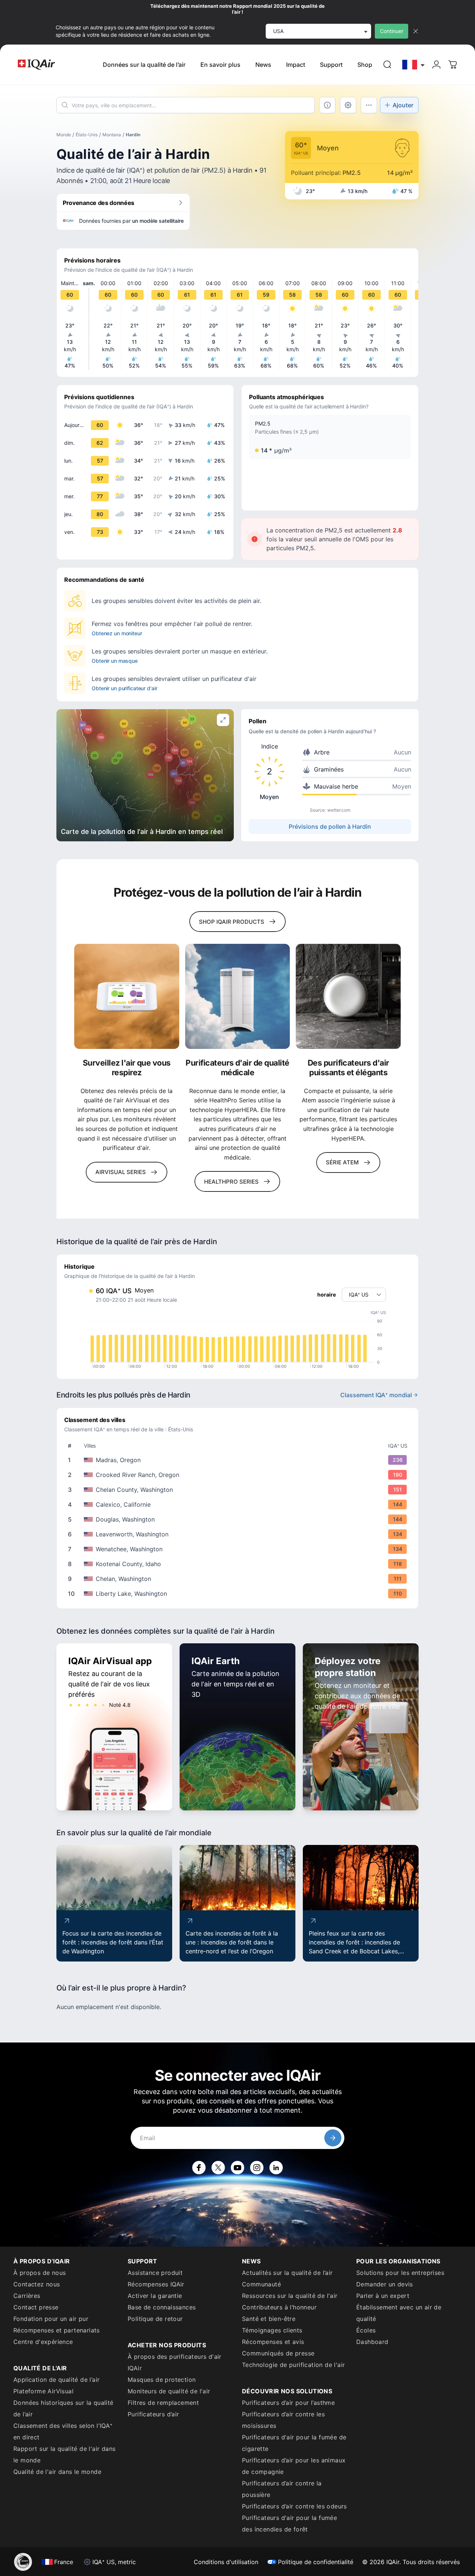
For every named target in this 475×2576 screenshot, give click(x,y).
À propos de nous (40, 2273)
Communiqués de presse (278, 2353)
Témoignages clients (272, 2330)
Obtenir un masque (115, 661)
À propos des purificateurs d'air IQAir (175, 2362)
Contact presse (36, 2307)
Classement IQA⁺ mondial (376, 1395)
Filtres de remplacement (163, 2403)
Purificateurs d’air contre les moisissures (283, 2420)
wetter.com (339, 810)
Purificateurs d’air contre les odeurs (294, 2506)
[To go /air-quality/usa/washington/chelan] (239, 1579)
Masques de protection (162, 2380)
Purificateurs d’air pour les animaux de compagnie (294, 2466)
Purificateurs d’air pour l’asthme (288, 2403)
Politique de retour (155, 2319)
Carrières (27, 2296)
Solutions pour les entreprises (400, 2273)
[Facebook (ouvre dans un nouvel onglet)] (199, 2168)
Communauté (261, 2284)
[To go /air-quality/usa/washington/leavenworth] (239, 1534)
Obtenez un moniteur (117, 633)
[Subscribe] (333, 2138)
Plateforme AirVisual (43, 2391)
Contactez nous (37, 2284)
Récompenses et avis (273, 2342)
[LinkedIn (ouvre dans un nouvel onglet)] (276, 2168)
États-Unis (87, 135)
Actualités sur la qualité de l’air (287, 2273)
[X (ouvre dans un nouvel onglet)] (218, 2168)
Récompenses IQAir (156, 2284)
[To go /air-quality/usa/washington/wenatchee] (239, 1549)
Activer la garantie (155, 2296)
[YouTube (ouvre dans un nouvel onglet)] (237, 2168)
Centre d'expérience (43, 2342)
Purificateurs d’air (153, 2414)
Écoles (366, 2330)
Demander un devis (385, 2284)
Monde (64, 135)
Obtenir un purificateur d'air (125, 688)
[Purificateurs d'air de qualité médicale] (238, 996)
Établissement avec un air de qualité (399, 2313)
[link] (387, 65)
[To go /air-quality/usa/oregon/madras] (239, 1460)
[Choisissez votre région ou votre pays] (414, 65)
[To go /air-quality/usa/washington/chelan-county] (239, 1490)
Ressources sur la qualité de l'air (290, 2296)
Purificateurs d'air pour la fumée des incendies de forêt (289, 2523)
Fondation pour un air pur (51, 2319)
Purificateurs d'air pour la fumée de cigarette (294, 2443)
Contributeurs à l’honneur (279, 2307)
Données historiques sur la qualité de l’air (63, 2408)
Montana (112, 135)
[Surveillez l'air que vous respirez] (127, 996)
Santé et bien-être (269, 2319)
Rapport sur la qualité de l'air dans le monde (64, 2454)
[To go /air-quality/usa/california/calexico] (239, 1504)
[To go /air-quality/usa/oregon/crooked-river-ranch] (239, 1475)
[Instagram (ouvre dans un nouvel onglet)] (257, 2168)
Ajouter (403, 105)
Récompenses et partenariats (57, 2330)
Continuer (392, 31)
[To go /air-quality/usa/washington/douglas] (239, 1519)
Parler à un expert (383, 2296)
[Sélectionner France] (414, 65)
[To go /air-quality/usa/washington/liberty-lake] (239, 1594)
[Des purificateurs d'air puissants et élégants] (348, 996)
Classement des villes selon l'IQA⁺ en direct (63, 2431)
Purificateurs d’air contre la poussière (282, 2489)
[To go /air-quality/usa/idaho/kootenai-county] (239, 1564)
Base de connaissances (162, 2307)
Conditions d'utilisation (226, 2562)
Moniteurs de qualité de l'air (169, 2391)
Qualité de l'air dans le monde (57, 2472)
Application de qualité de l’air (56, 2380)
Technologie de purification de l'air (293, 2365)
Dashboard (372, 2342)
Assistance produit (155, 2273)
